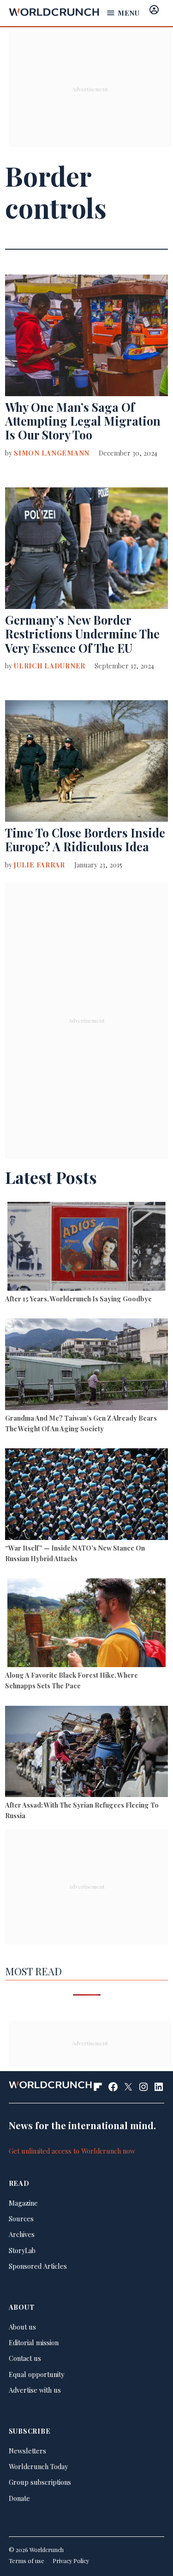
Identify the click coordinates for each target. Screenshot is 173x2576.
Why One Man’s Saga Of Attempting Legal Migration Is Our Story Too (83, 421)
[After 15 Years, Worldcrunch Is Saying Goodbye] (86, 1248)
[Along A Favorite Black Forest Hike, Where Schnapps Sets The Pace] (86, 1624)
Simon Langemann (52, 453)
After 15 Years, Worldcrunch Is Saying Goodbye (78, 1299)
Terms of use (27, 2561)
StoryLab (22, 2250)
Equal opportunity (36, 2374)
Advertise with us (35, 2390)
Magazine (23, 2203)
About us (22, 2327)
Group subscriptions (40, 2482)
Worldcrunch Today (38, 2466)
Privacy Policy (71, 2561)
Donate (19, 2498)
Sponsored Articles (38, 2266)
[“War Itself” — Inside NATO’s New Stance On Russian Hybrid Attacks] (86, 1495)
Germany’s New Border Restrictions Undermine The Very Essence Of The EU (82, 634)
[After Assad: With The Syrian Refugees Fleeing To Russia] (86, 1753)
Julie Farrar (39, 865)
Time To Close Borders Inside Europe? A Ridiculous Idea (85, 840)
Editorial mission (34, 2342)
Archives (22, 2234)
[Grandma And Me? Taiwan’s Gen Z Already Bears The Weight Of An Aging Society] (86, 1365)
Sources (21, 2219)
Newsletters (27, 2451)
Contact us (25, 2358)
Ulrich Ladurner (50, 666)
